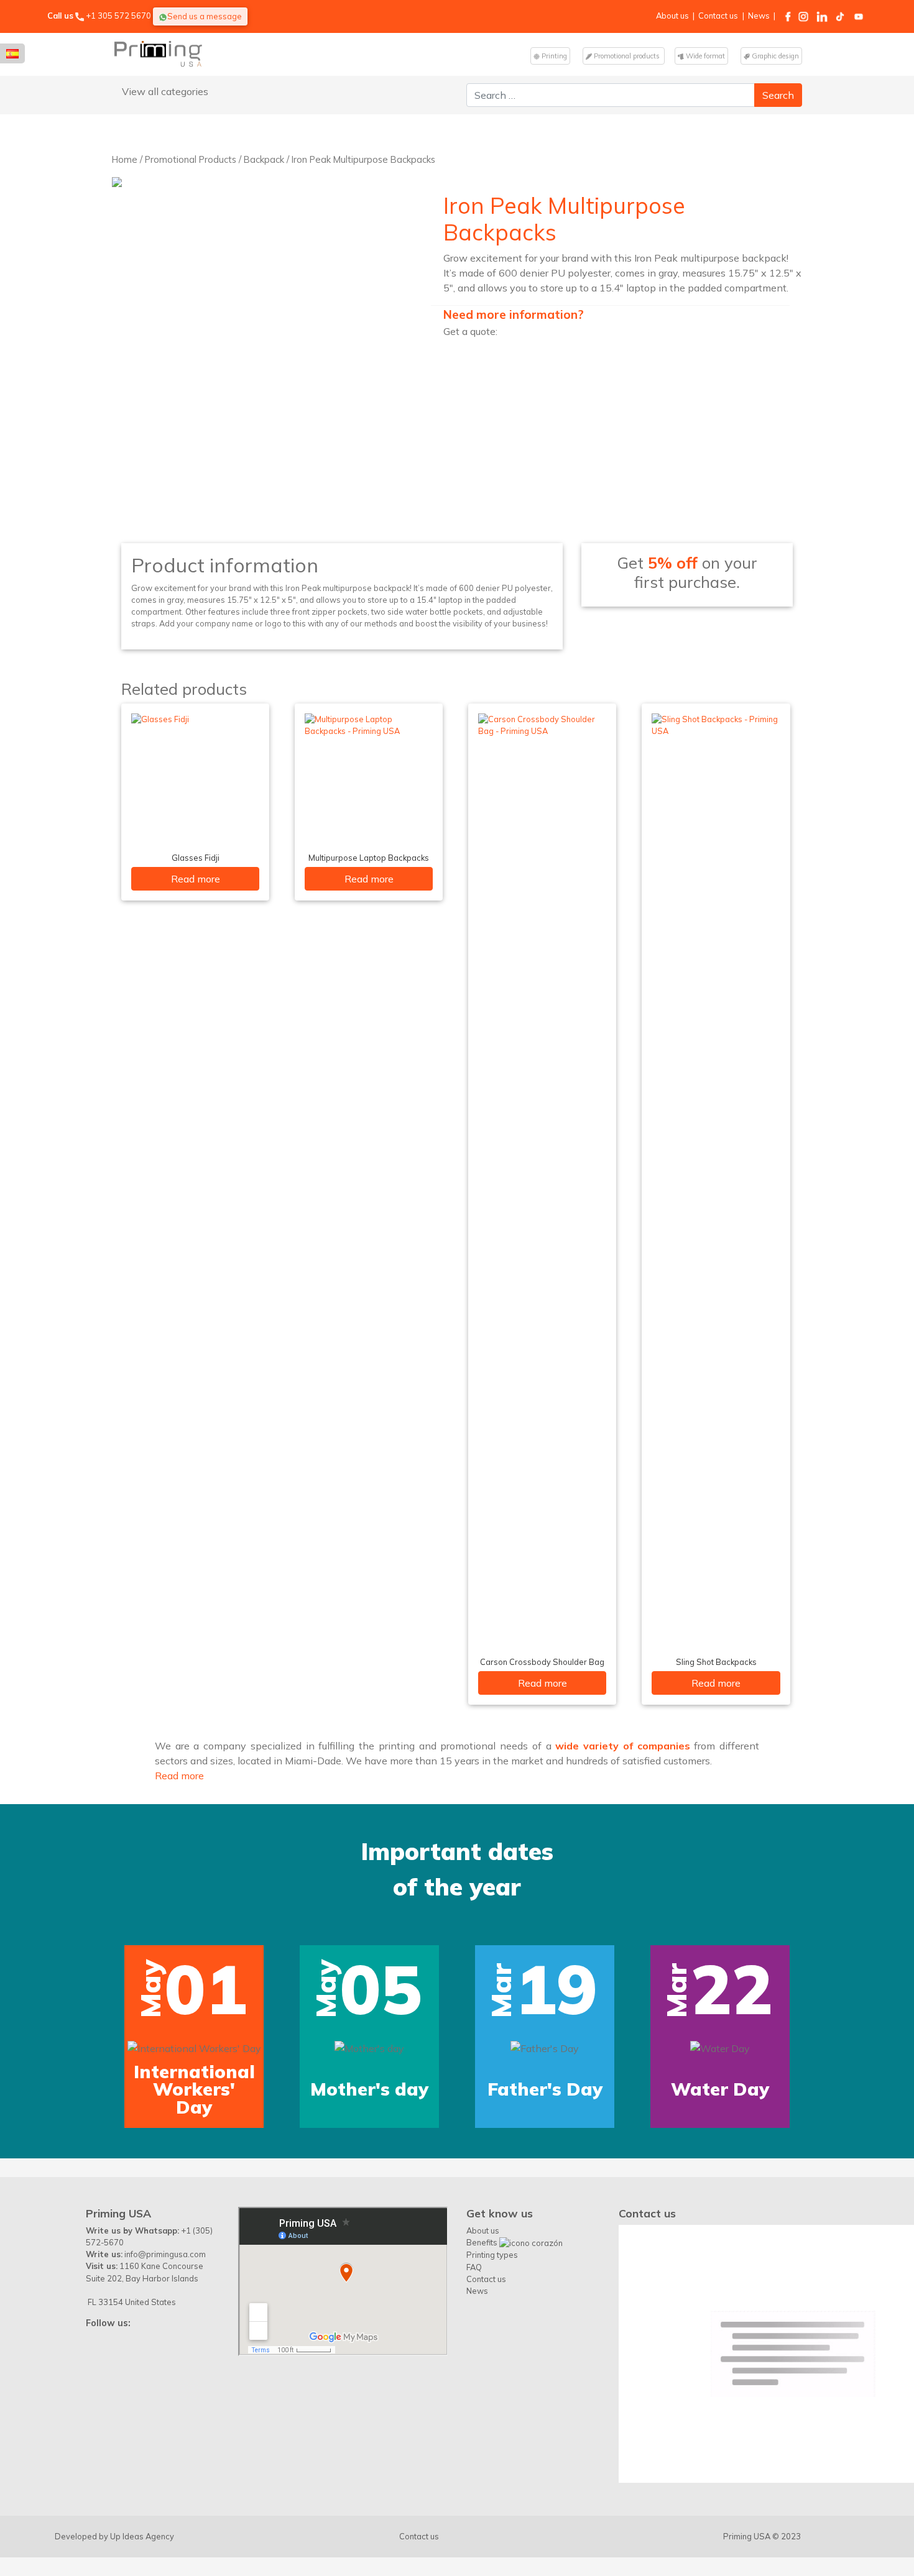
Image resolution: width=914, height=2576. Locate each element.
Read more (196, 879)
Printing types (492, 2255)
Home (125, 159)
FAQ (474, 2267)
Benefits (483, 2242)
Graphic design (774, 56)
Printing (553, 56)
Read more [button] (179, 1776)
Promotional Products (191, 159)
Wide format (704, 56)
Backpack (264, 159)
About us (672, 16)
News (759, 16)
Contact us (718, 16)
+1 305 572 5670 (118, 16)
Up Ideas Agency (142, 2536)
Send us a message (205, 16)
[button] (42, 1966)
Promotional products (627, 56)
